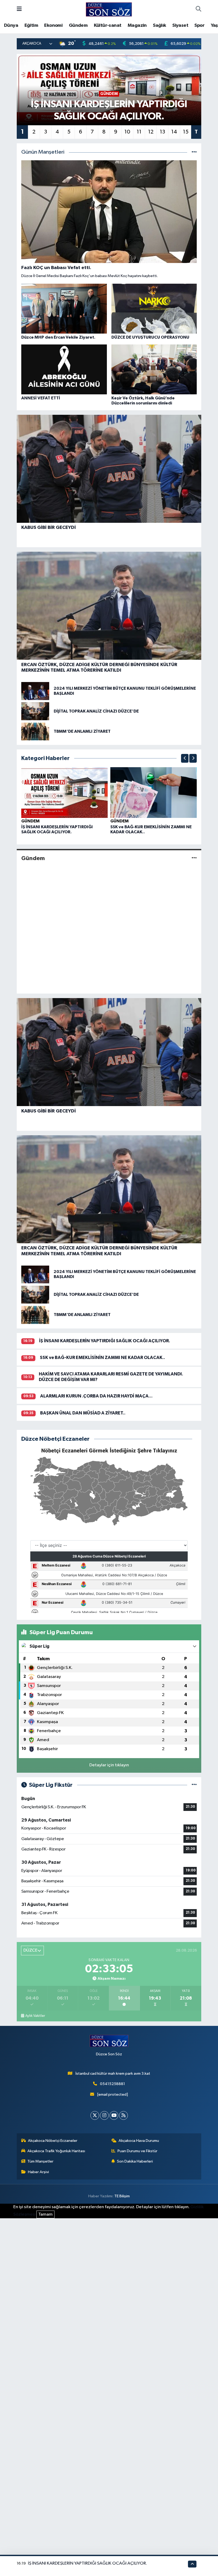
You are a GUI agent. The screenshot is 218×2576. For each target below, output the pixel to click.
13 (162, 132)
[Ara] (198, 10)
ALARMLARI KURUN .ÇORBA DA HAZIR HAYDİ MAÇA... (96, 1396)
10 (127, 132)
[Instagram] (104, 2115)
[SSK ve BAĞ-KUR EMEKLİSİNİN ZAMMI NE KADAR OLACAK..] (154, 792)
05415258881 (112, 2084)
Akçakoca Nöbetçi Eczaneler (53, 2141)
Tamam (45, 2214)
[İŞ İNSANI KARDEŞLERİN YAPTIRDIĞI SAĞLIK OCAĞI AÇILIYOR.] (65, 792)
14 (174, 132)
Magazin (137, 25)
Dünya (11, 25)
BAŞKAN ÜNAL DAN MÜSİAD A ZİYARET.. (83, 1413)
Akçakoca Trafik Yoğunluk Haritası (56, 2151)
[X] (95, 2115)
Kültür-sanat (108, 25)
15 (186, 132)
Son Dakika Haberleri (135, 2161)
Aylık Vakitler (35, 2016)
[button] (185, 758)
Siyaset (180, 25)
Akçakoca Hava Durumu (139, 2141)
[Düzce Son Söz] (109, 9)
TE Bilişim (122, 2196)
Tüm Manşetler (40, 2161)
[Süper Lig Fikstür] (194, 1785)
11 (139, 132)
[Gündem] (194, 858)
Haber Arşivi (38, 2172)
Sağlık (159, 25)
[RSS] (123, 2115)
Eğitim (31, 25)
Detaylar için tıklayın (109, 1765)
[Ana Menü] (19, 9)
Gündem (78, 25)
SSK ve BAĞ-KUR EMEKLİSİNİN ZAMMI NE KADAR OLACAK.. (102, 1358)
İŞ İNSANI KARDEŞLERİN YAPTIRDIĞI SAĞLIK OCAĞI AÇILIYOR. (105, 1341)
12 (151, 132)
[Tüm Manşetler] (194, 152)
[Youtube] (114, 2115)
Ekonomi (53, 25)
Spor (199, 25)
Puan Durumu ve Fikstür (137, 2151)
